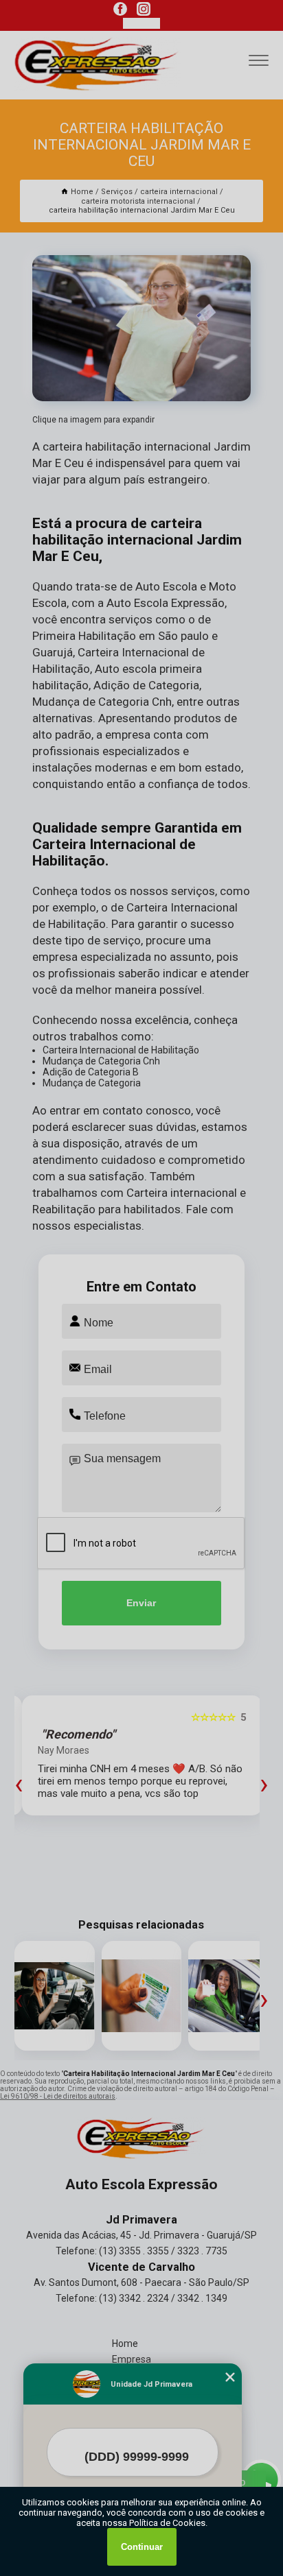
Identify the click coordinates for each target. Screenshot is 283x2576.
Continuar (142, 2547)
